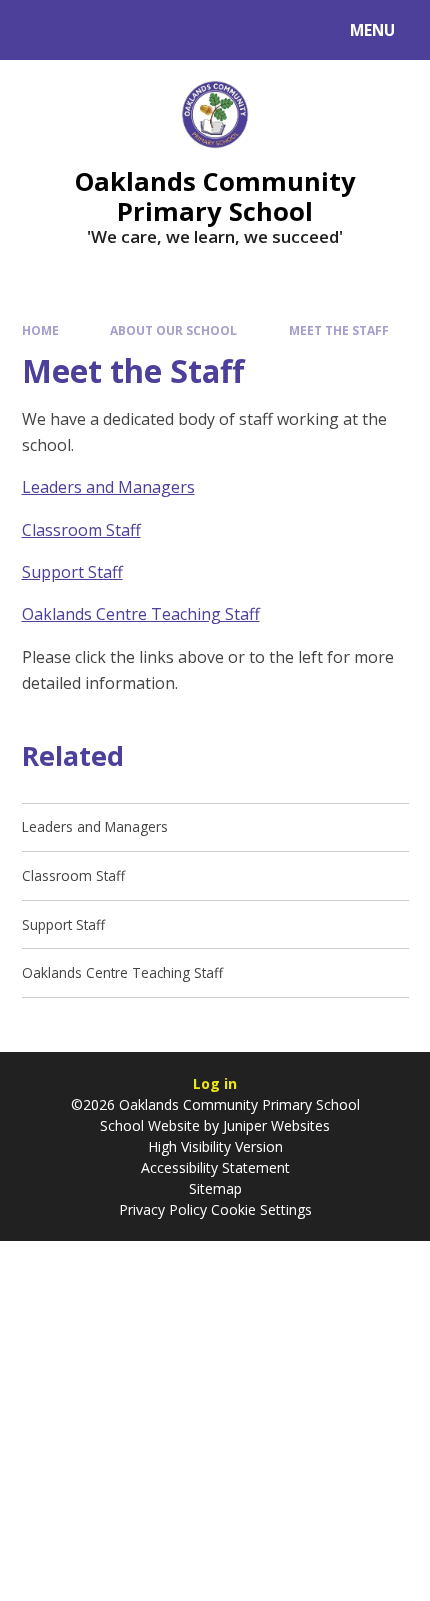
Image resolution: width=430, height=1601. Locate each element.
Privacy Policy (163, 1209)
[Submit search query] (251, 27)
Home (40, 330)
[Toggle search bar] (39, 30)
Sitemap (215, 1188)
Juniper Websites (276, 1125)
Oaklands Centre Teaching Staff (141, 614)
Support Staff (72, 572)
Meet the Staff (339, 330)
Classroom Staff (81, 530)
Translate (172, 33)
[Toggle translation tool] (90, 30)
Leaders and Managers (108, 487)
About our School (173, 330)
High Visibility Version (215, 1146)
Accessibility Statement (215, 1167)
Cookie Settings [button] (261, 1209)
